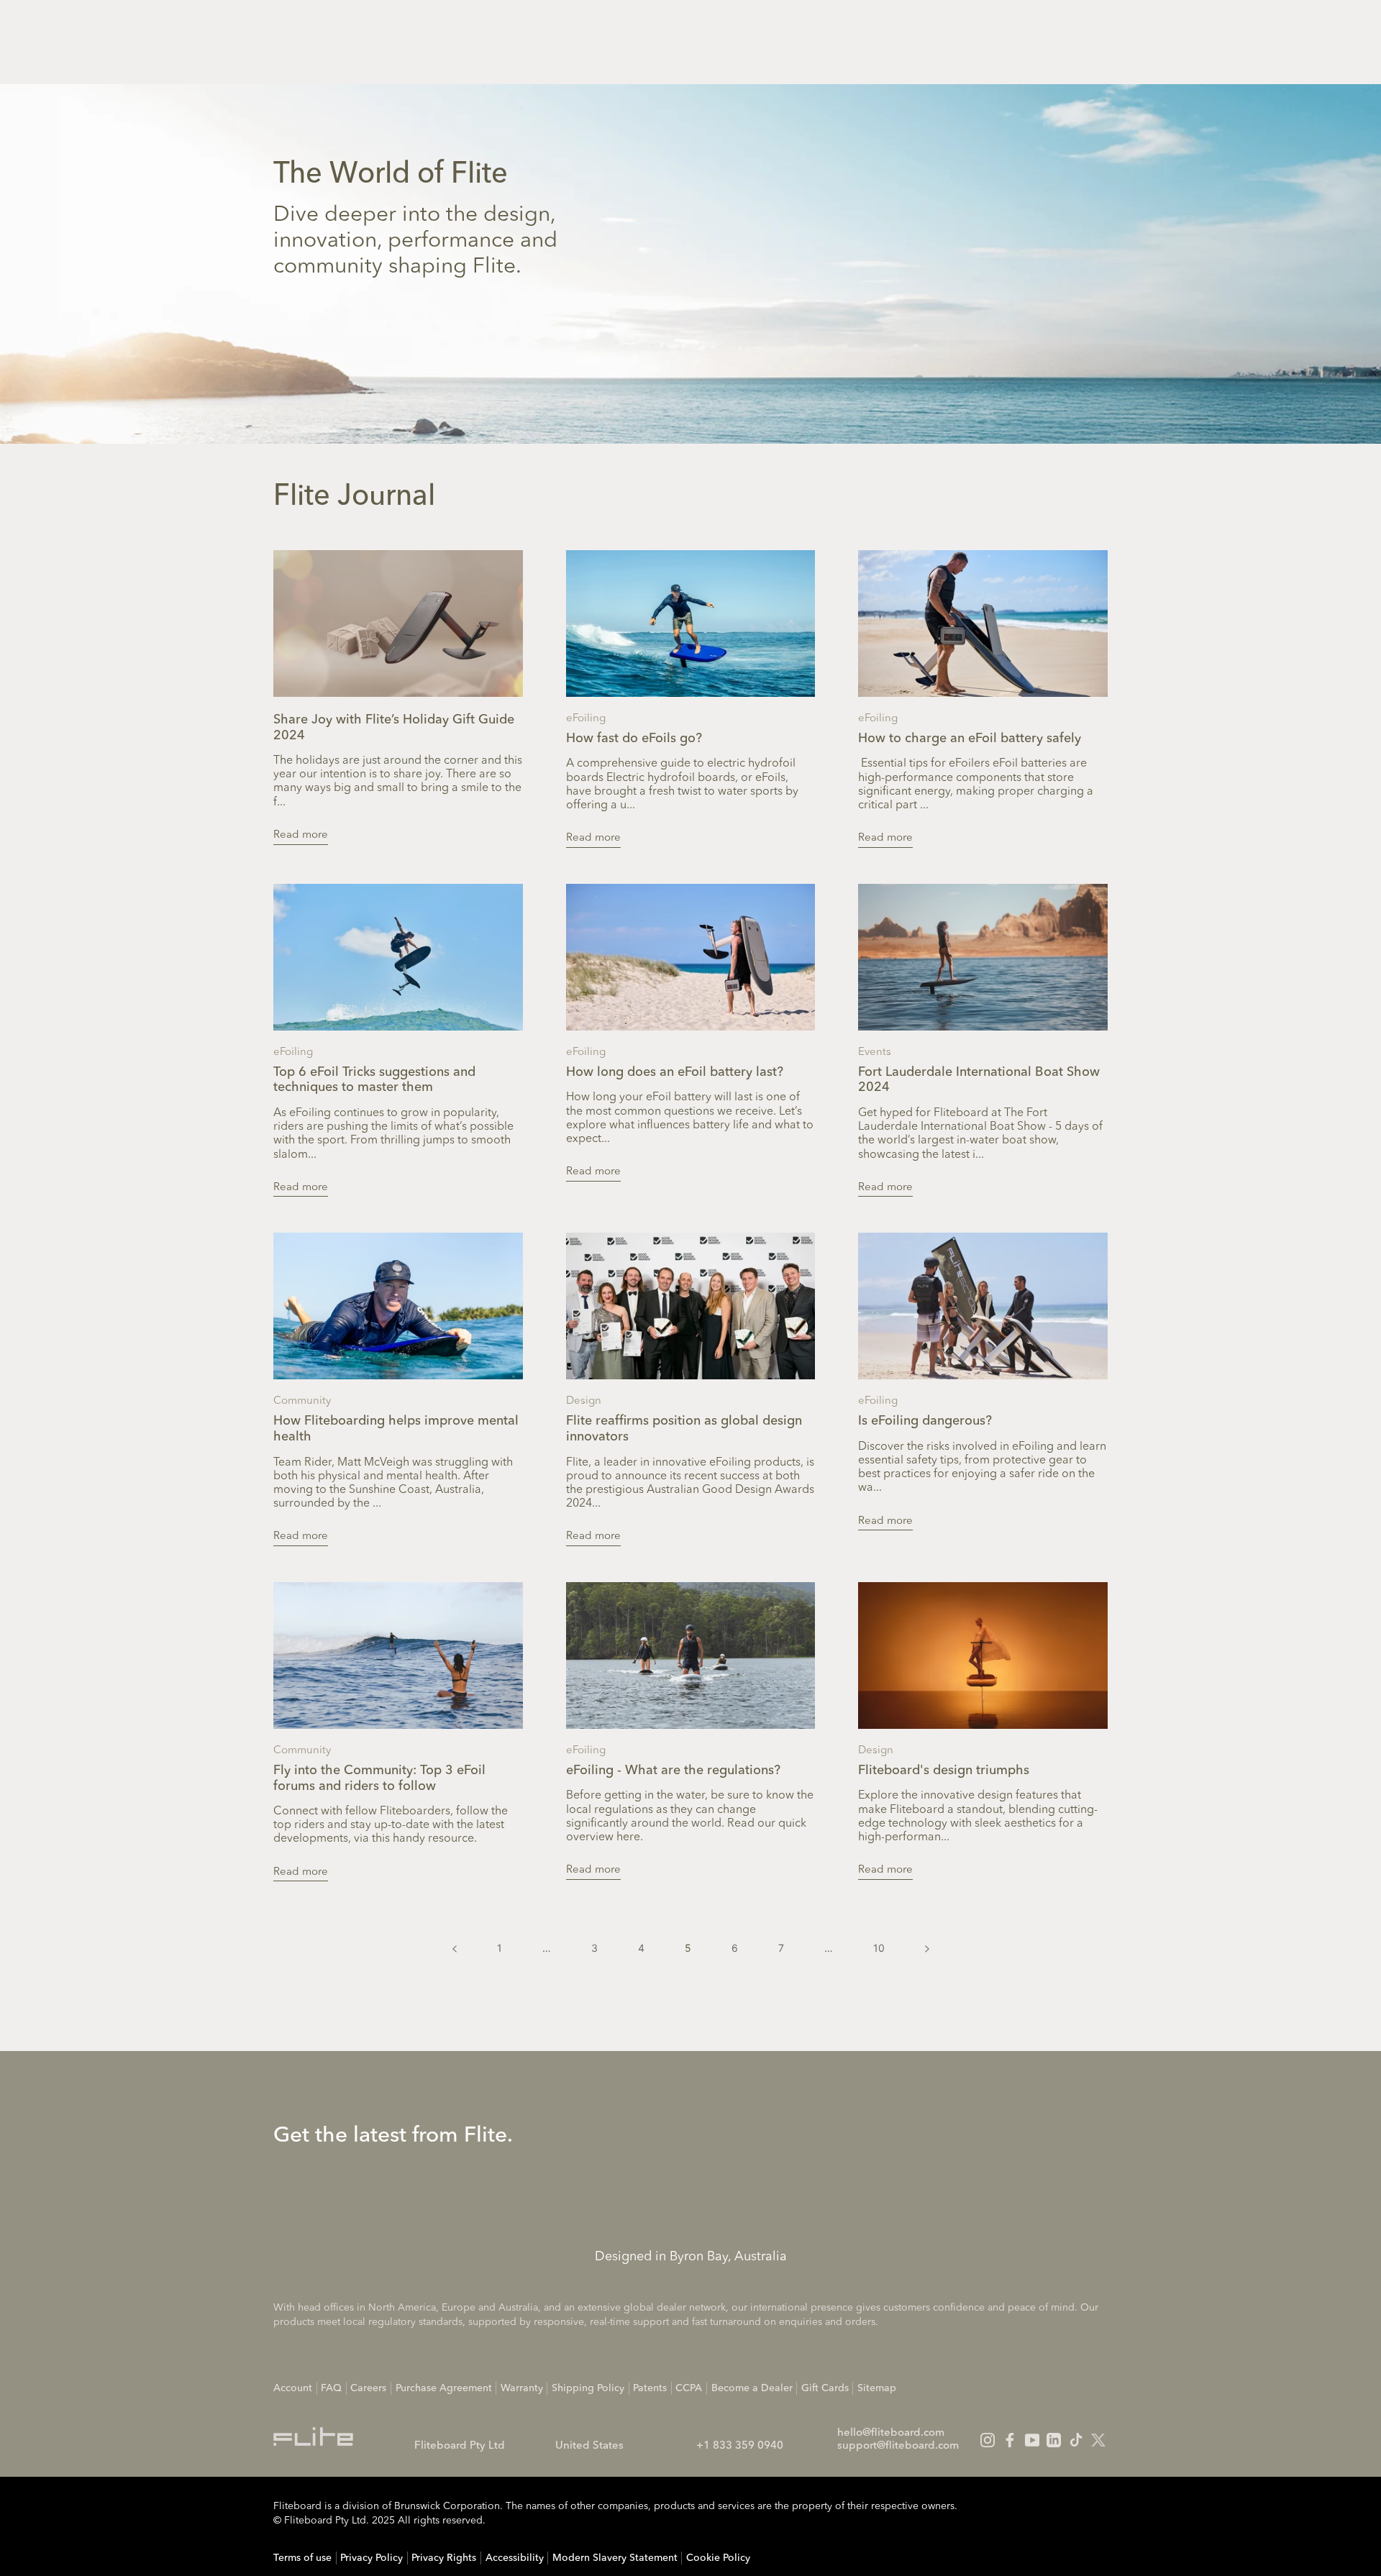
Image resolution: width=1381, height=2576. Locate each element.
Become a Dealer (752, 2388)
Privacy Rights (444, 2558)
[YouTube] (1032, 2440)
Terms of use (302, 2558)
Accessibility (515, 2558)
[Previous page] (455, 1948)
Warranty (522, 2388)
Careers (368, 2388)
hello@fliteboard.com (891, 2433)
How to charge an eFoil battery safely (970, 739)
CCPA (689, 2388)
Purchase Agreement (444, 2388)
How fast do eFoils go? (634, 739)
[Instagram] (988, 2440)
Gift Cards (825, 2388)
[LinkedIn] (1054, 2440)
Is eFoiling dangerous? (925, 1421)
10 (879, 1948)
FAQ (331, 2388)
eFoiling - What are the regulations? (673, 1771)
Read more (301, 835)
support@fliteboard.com (898, 2446)
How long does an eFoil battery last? (675, 1072)
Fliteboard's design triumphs (944, 1771)
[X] (1098, 2440)
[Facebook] (1010, 2440)
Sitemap (877, 2388)
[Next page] (927, 1948)
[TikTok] (1076, 2440)
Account (293, 2388)
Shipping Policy (588, 2388)
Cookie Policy (718, 2558)
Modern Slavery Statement (615, 2558)
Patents (650, 2388)
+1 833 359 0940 (740, 2446)
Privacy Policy (372, 2558)
